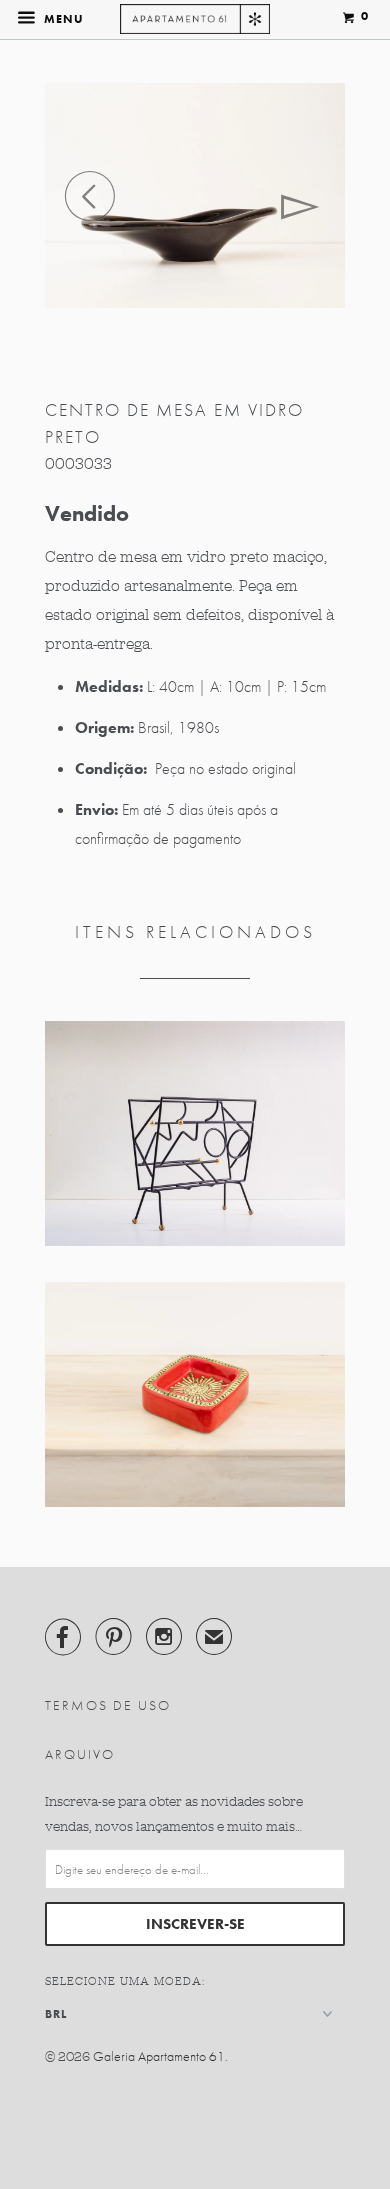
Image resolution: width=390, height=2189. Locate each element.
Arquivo (80, 1754)
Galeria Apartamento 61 (159, 2056)
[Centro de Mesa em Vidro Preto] (195, 195)
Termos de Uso (108, 1705)
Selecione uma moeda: (125, 1981)
